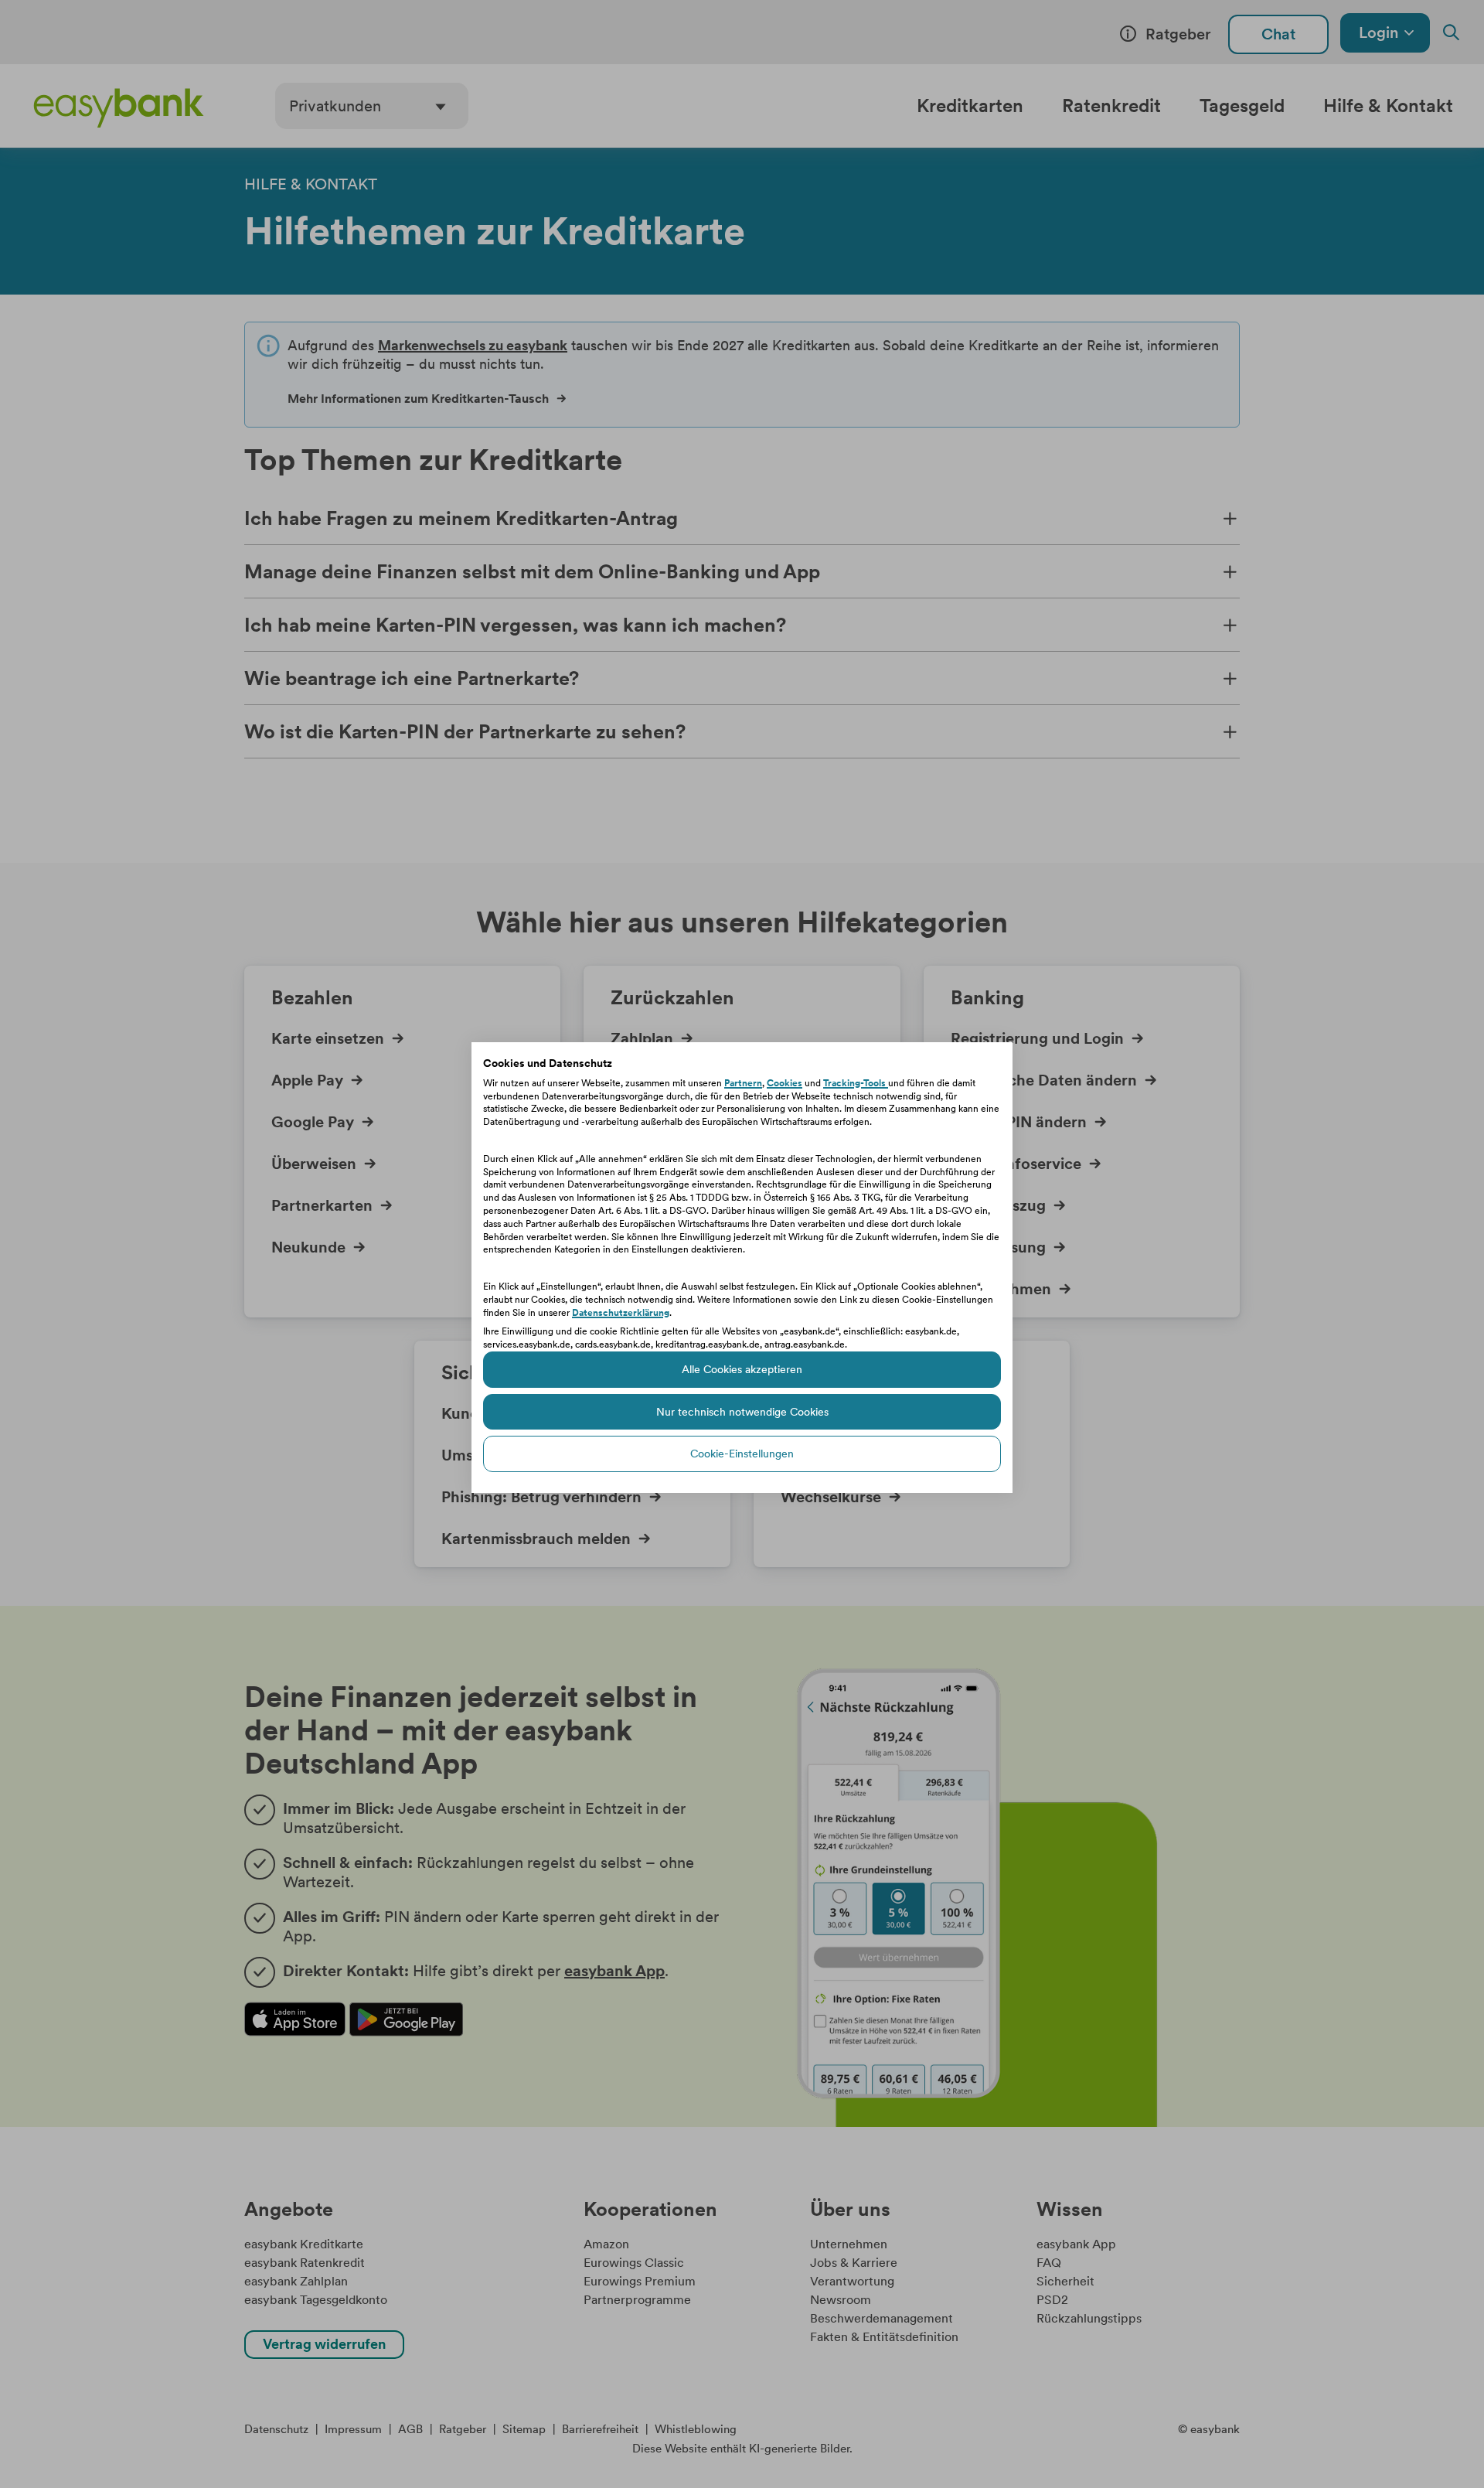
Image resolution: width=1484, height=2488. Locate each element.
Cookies (785, 1083)
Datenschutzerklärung (621, 1312)
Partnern (743, 1083)
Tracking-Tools (856, 1083)
